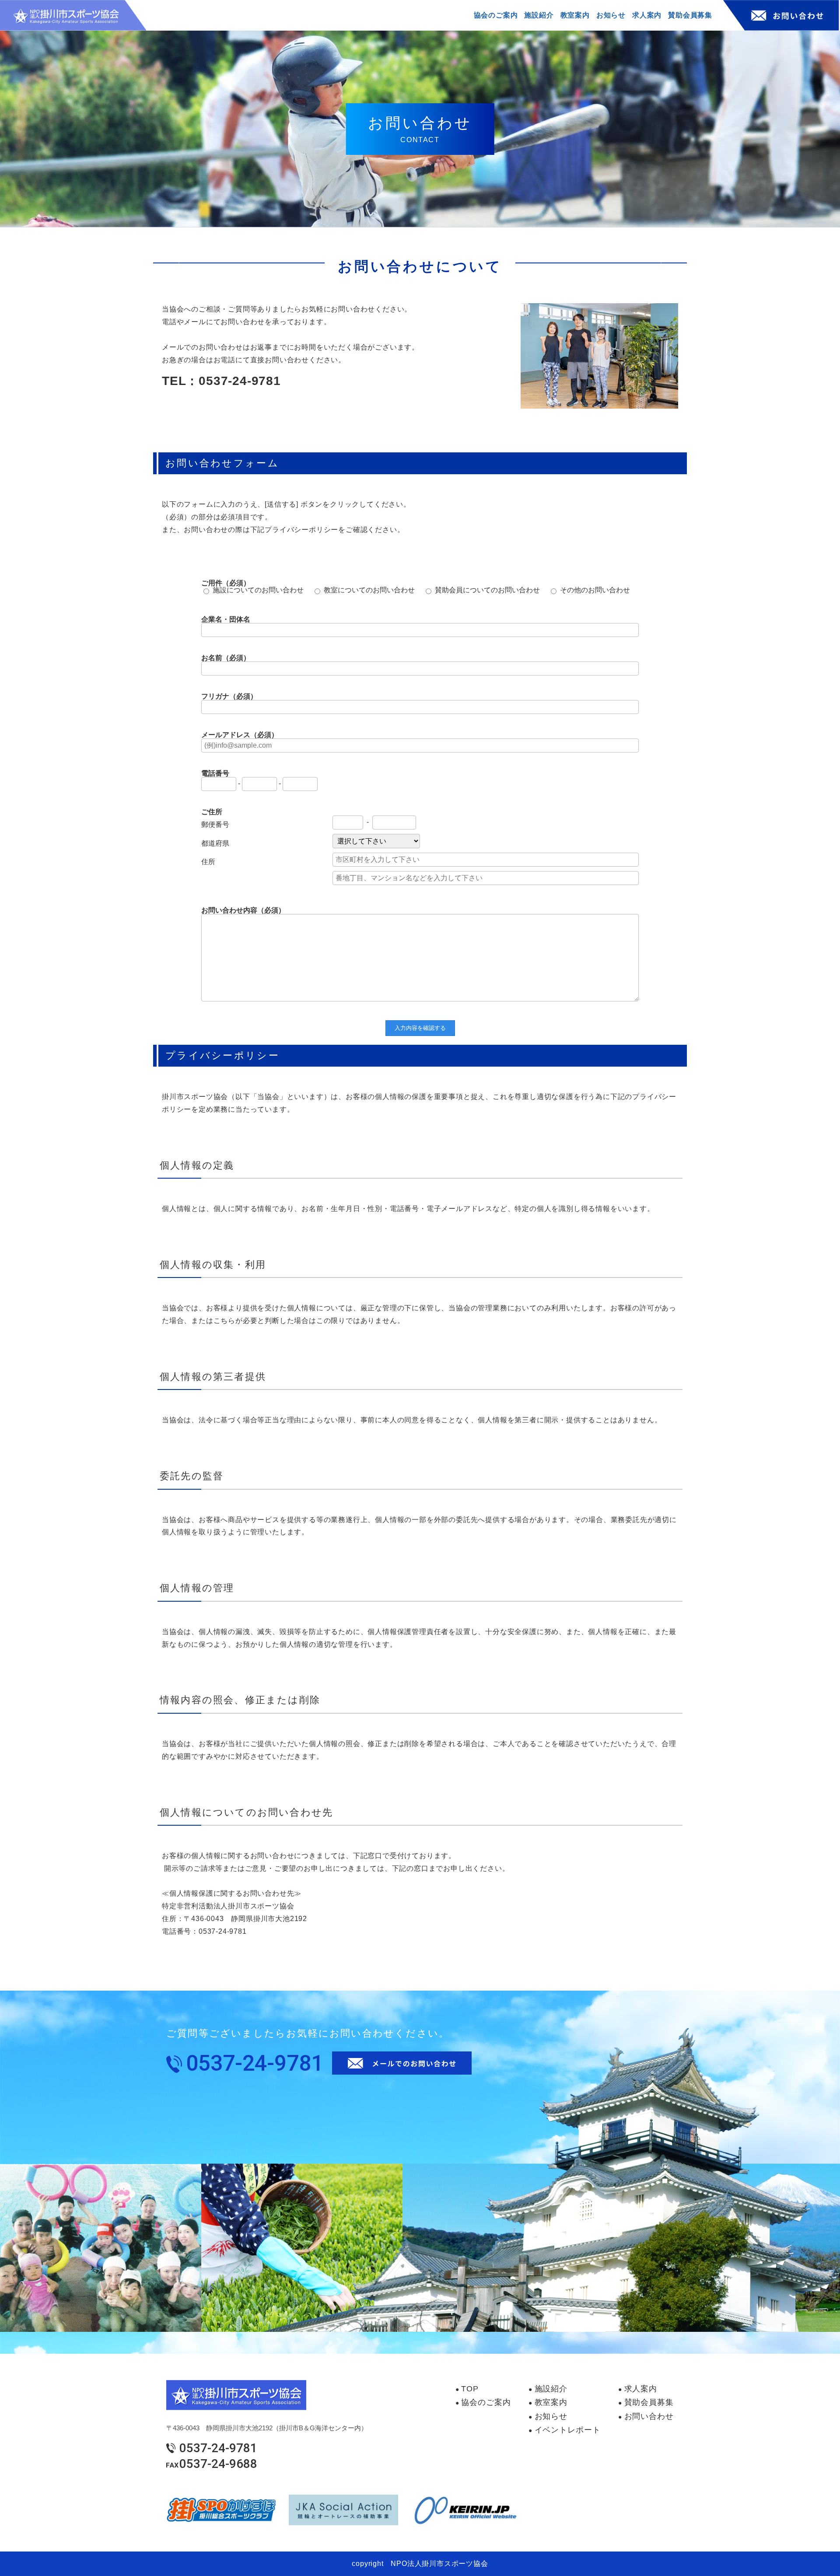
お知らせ (551, 2416)
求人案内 (641, 2389)
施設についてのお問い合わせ (258, 590)
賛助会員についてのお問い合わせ (487, 590)
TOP (470, 2389)
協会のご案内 (486, 2402)
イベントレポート (568, 2430)
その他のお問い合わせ (595, 590)
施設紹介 (551, 2389)
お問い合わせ (649, 2416)
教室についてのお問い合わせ (369, 590)
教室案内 (551, 2402)
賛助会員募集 (649, 2402)
